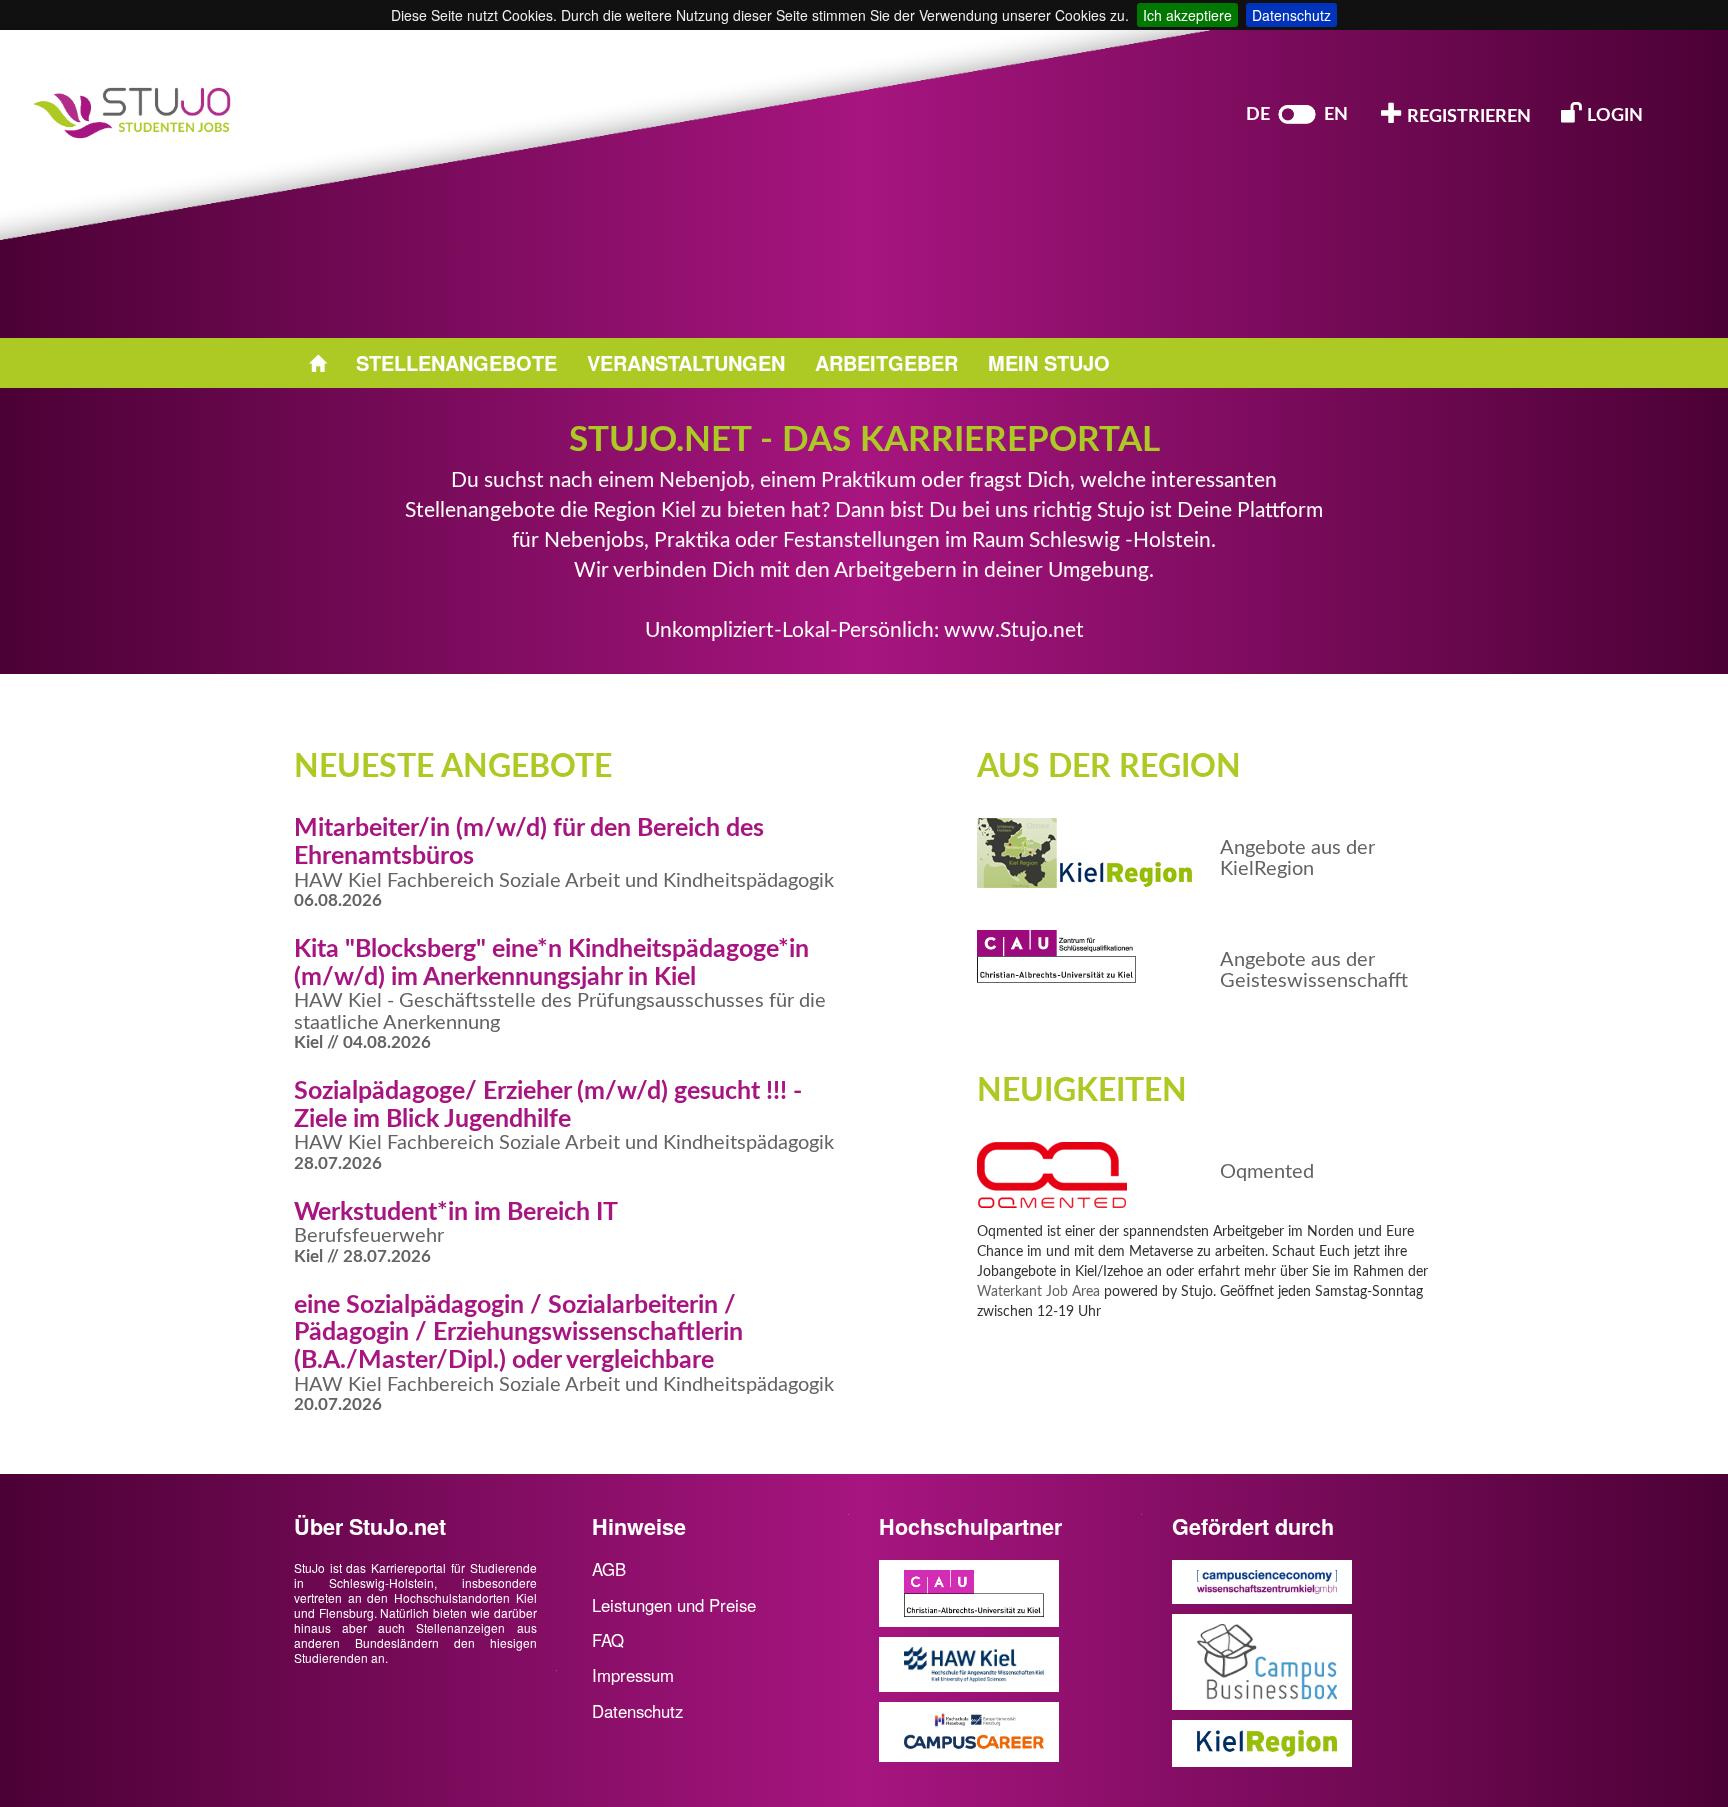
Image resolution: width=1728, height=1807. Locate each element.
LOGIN (1613, 116)
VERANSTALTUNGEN (686, 362)
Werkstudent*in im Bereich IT (456, 1212)
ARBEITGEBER (886, 362)
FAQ (608, 1640)
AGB (609, 1569)
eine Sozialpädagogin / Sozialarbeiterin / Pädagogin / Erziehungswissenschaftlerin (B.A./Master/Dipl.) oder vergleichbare (518, 1333)
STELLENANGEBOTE (456, 362)
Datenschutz (1291, 15)
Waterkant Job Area (1038, 1292)
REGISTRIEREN (1467, 117)
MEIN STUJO (1049, 362)
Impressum (633, 1675)
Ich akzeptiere (1187, 15)
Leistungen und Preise (674, 1605)
